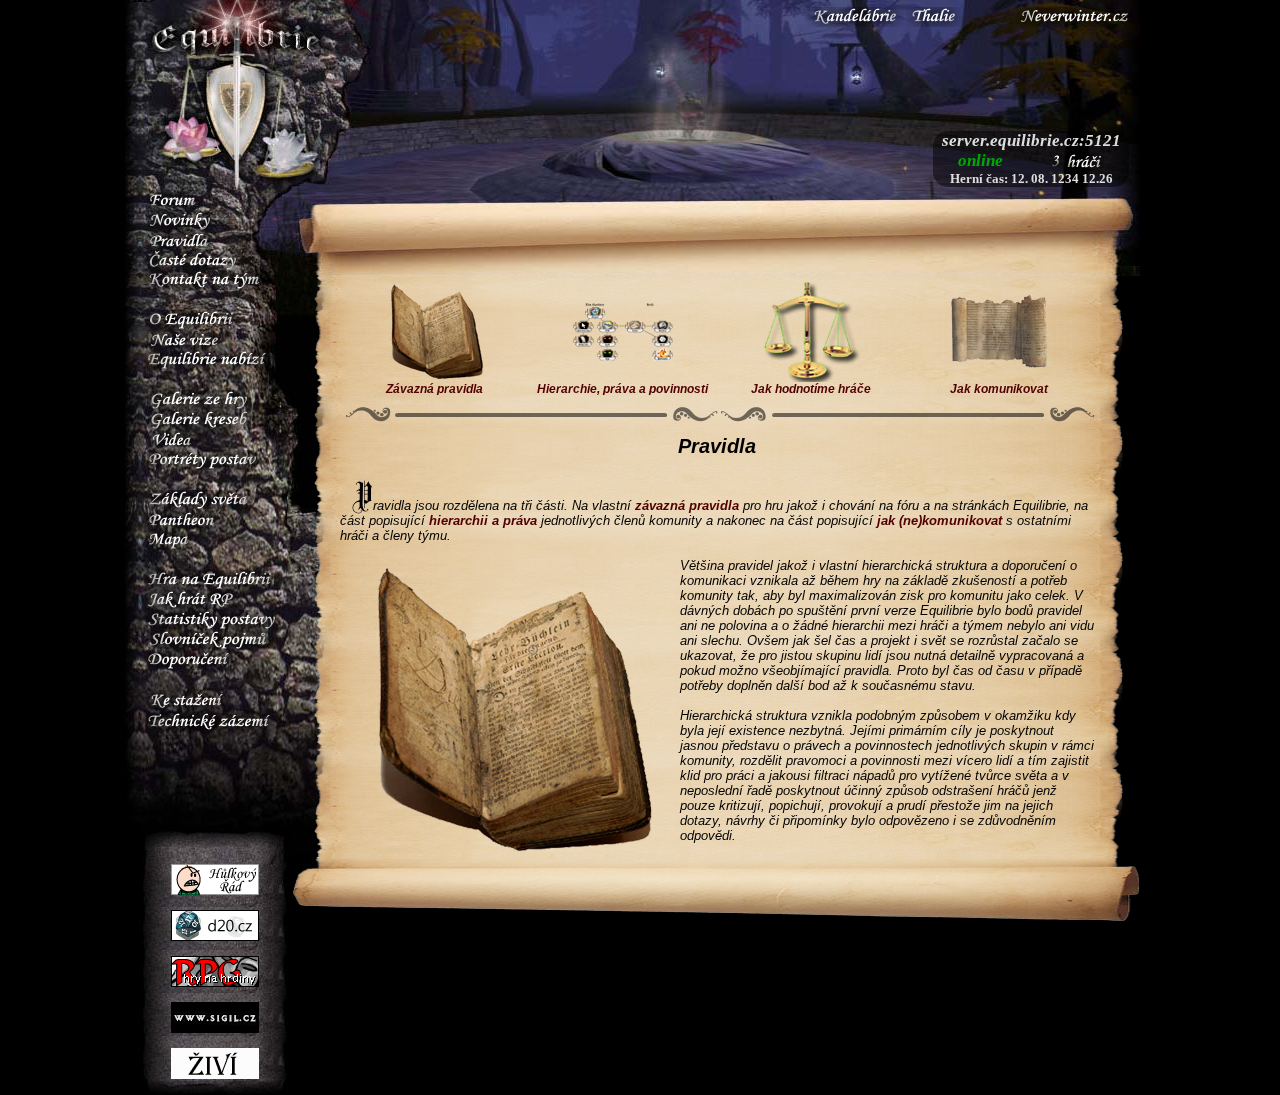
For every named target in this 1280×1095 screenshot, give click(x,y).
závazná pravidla (687, 505)
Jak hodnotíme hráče (811, 389)
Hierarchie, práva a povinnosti (622, 389)
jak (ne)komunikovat (939, 520)
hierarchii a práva (483, 520)
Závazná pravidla (434, 389)
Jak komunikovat (999, 389)
